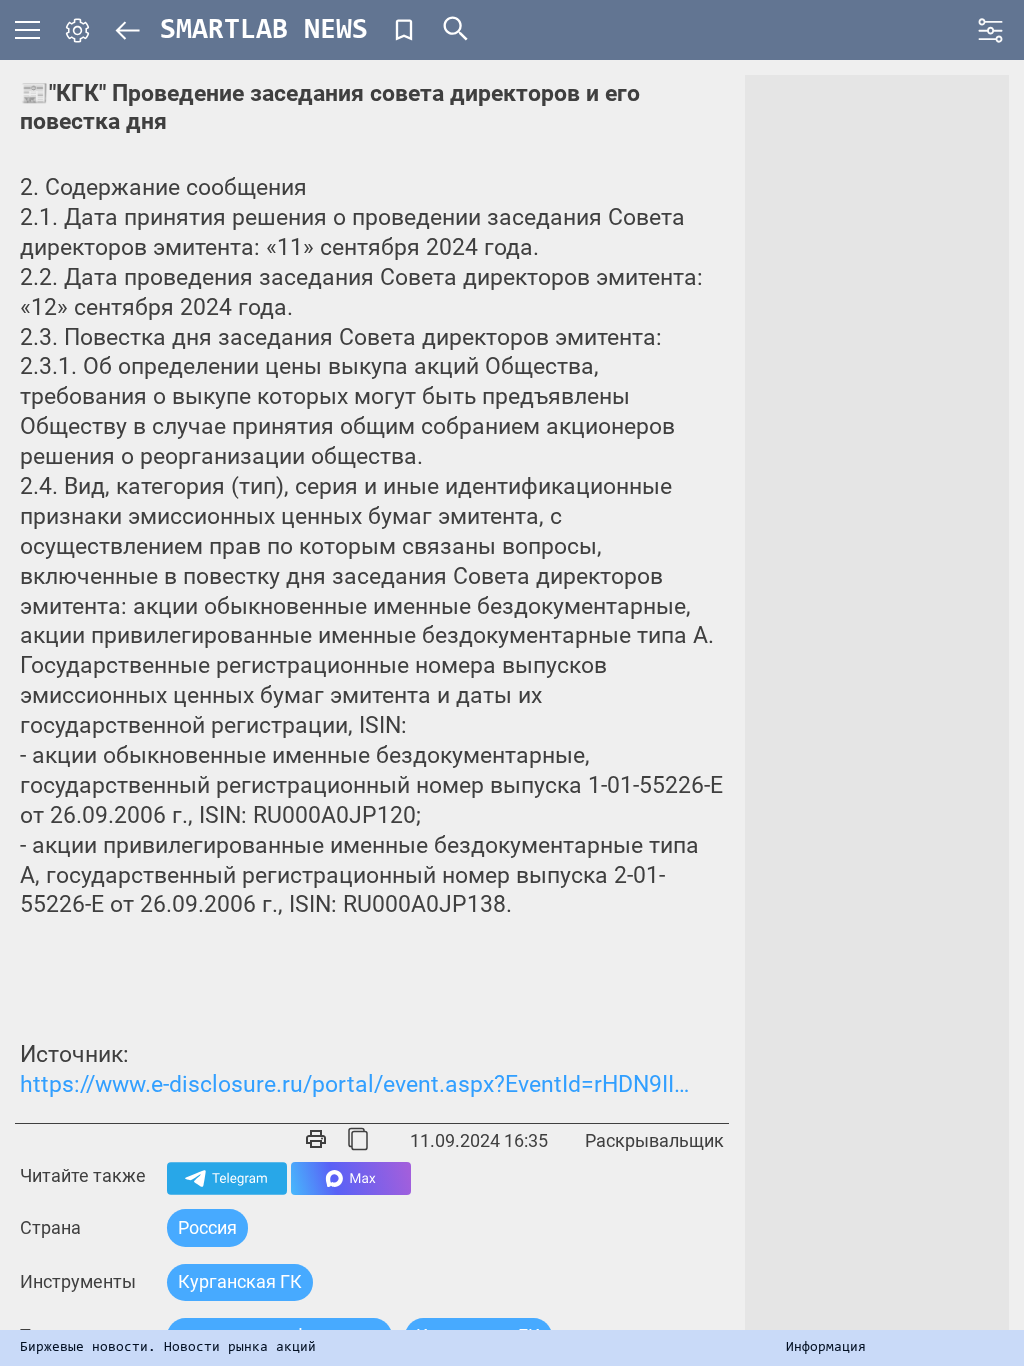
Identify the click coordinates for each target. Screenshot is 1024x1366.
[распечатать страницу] (316, 1141)
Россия (207, 1227)
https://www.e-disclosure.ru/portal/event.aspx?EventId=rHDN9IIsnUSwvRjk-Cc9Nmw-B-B (358, 1084)
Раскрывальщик (654, 1140)
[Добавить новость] (404, 30)
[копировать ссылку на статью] (358, 1141)
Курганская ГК (240, 1281)
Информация (826, 1348)
